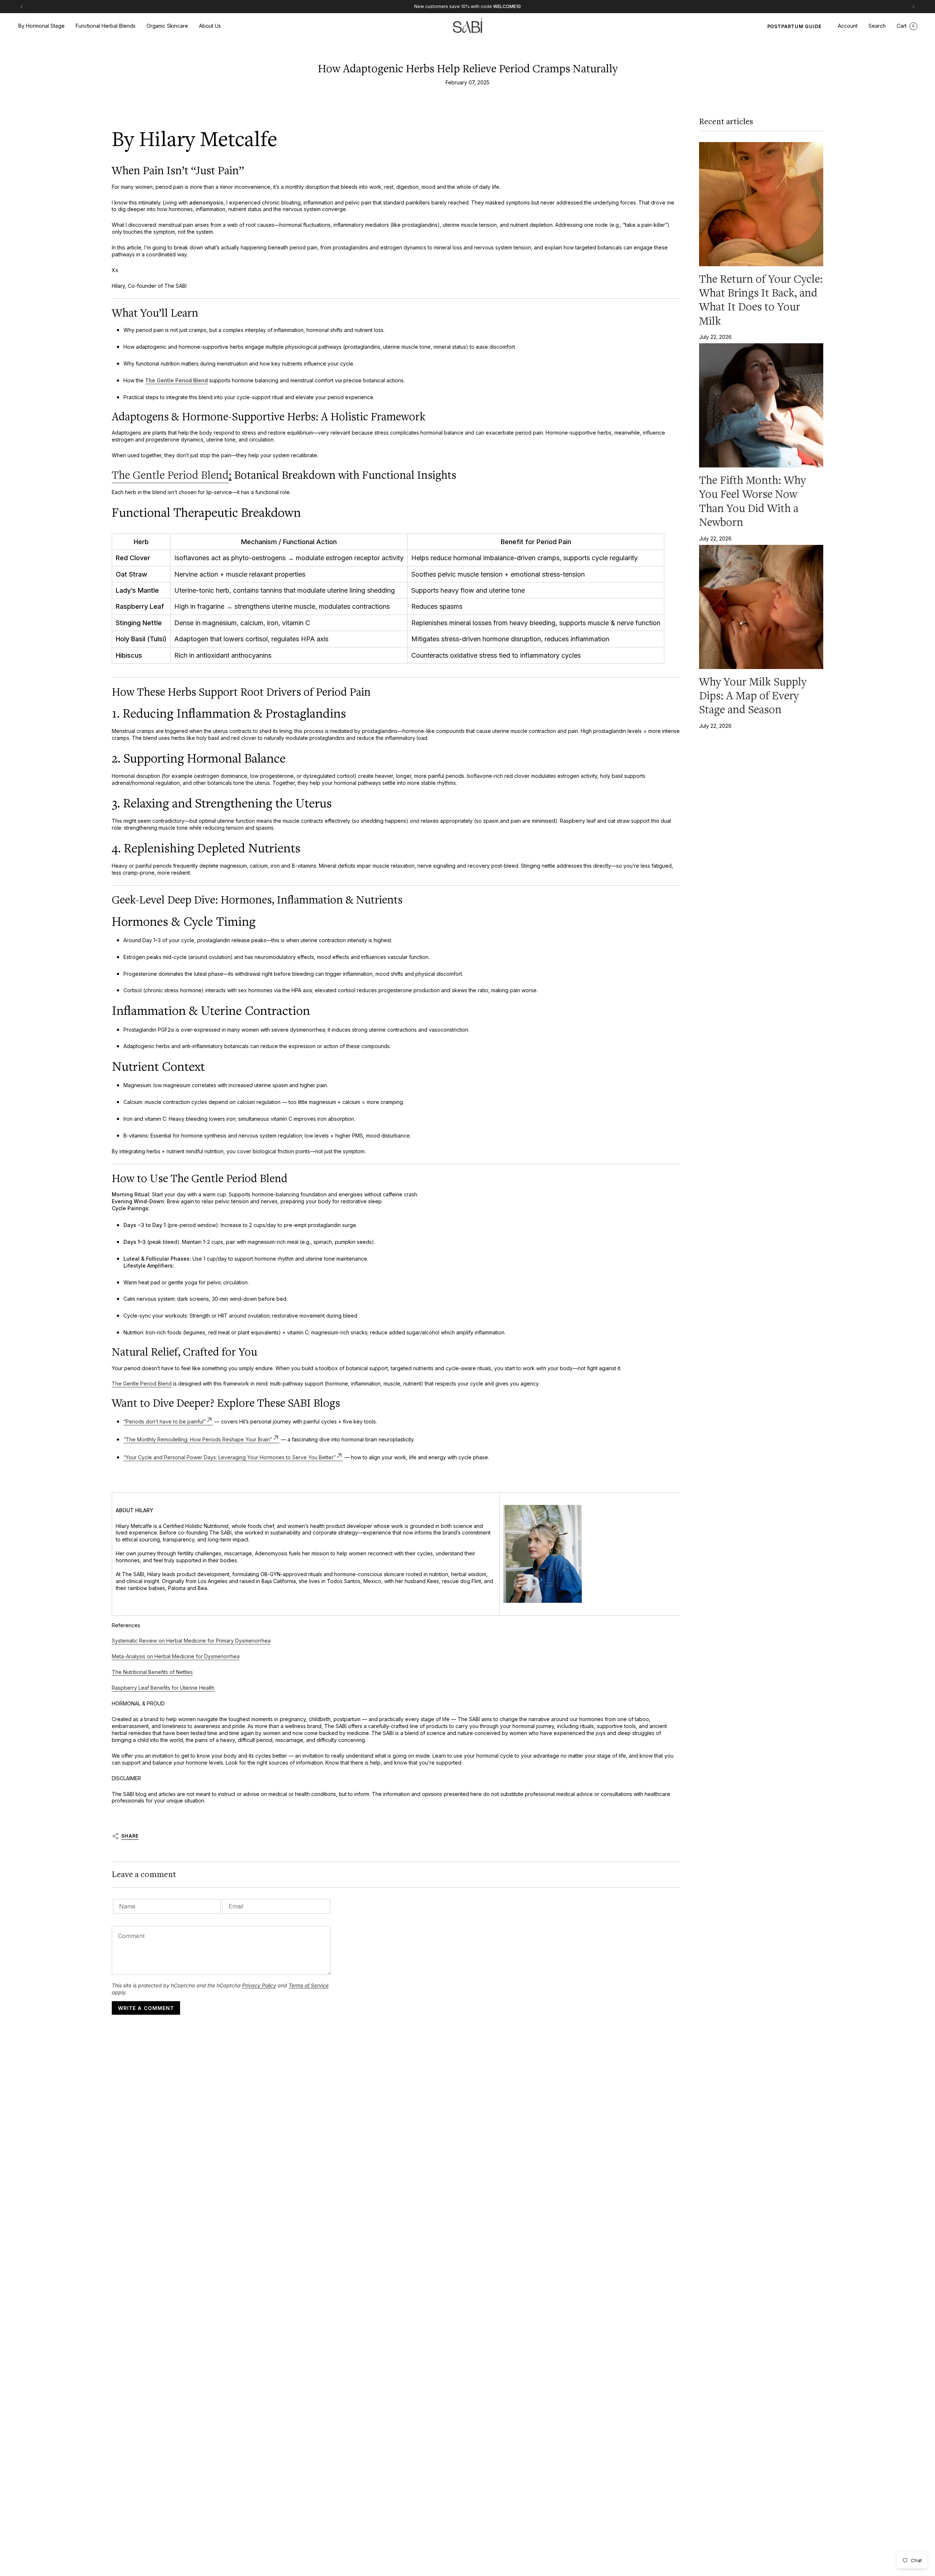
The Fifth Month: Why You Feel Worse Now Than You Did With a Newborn (752, 501)
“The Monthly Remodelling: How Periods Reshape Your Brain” (198, 1439)
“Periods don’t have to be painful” (165, 1421)
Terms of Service (309, 1985)
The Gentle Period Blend (176, 380)
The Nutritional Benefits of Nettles (152, 1672)
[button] (41, 26)
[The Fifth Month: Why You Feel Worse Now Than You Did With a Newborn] (761, 405)
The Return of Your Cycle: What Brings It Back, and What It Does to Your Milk (761, 300)
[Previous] (22, 7)
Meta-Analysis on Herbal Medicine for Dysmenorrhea (176, 1656)
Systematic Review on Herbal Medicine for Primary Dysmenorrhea (191, 1641)
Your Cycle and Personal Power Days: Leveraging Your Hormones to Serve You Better (230, 1457)
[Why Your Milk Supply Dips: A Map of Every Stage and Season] (761, 607)
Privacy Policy (259, 1985)
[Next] (913, 7)
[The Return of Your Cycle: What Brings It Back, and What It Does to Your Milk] (761, 204)
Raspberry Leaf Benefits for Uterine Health (163, 1688)
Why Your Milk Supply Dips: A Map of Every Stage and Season (753, 696)
